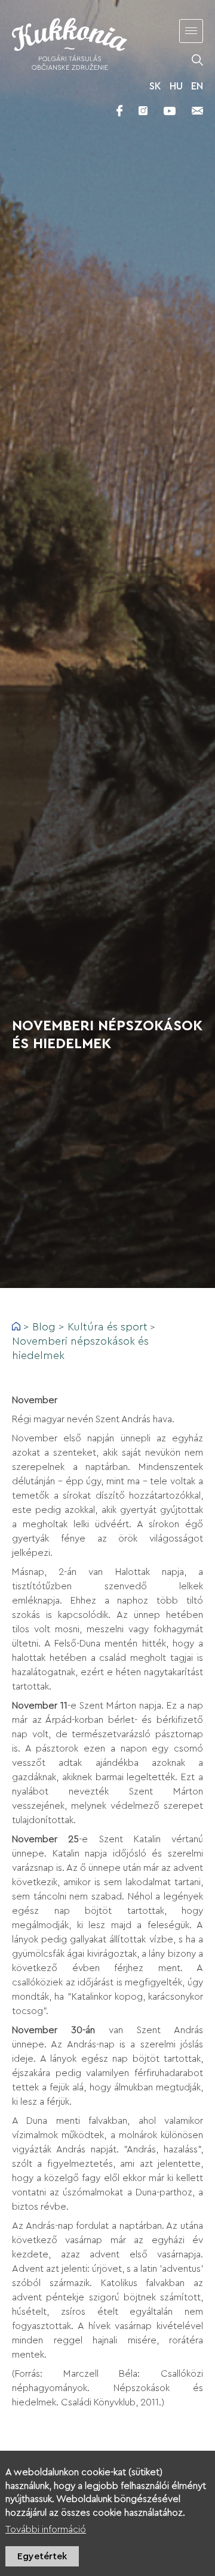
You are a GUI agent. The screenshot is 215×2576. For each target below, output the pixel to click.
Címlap (16, 1326)
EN (197, 86)
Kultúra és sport (107, 1327)
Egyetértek (42, 2556)
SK (155, 86)
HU (176, 86)
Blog (44, 1327)
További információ (46, 2529)
